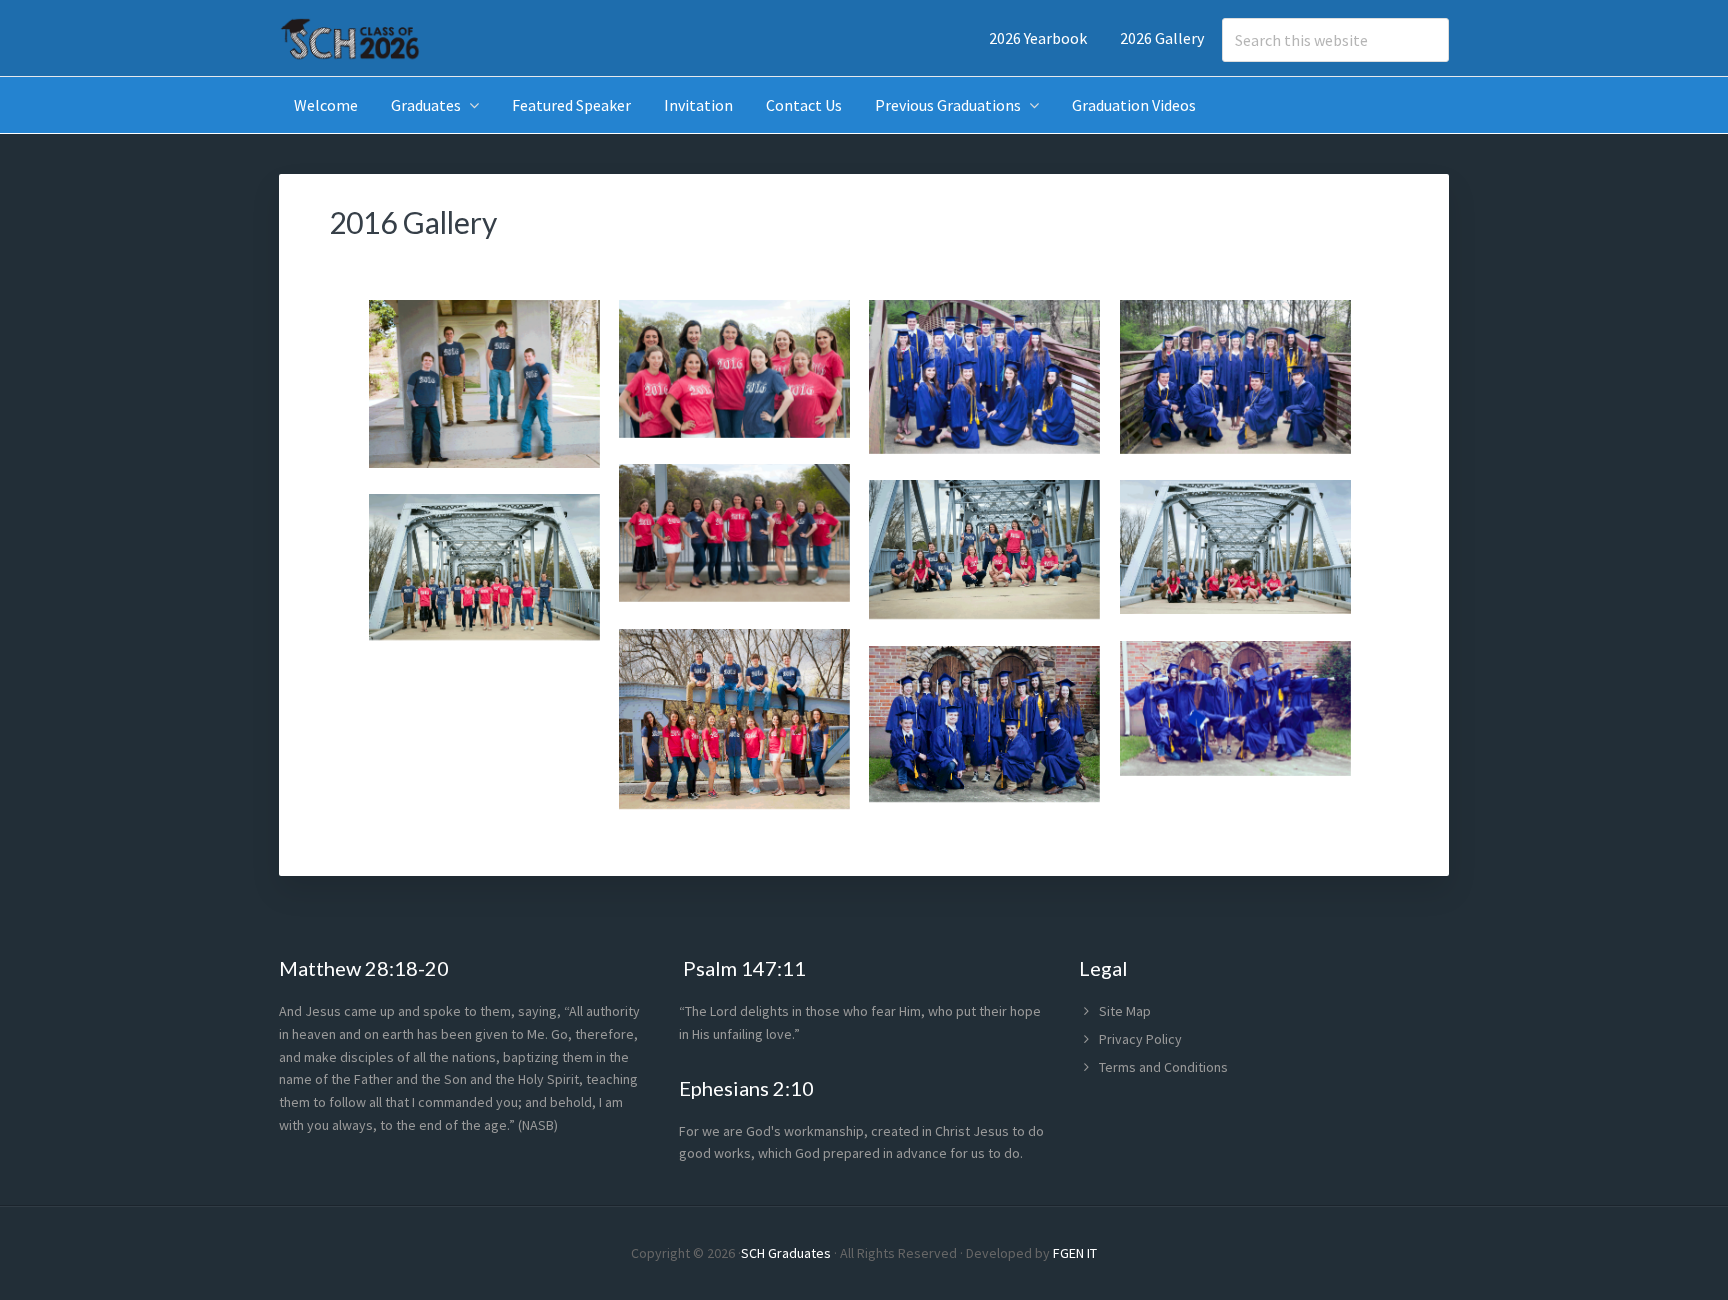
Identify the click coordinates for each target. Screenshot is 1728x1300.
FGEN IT (1075, 1253)
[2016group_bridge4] (984, 553)
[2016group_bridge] (734, 722)
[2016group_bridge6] (1235, 380)
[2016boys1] (484, 387)
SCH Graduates (786, 1253)
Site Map (1125, 1011)
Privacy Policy (1140, 1039)
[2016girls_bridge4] (734, 372)
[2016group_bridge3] (1235, 550)
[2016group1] (984, 727)
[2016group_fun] (1235, 712)
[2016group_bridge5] (984, 380)
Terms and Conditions (1163, 1067)
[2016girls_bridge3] (734, 536)
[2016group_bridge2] (484, 570)
